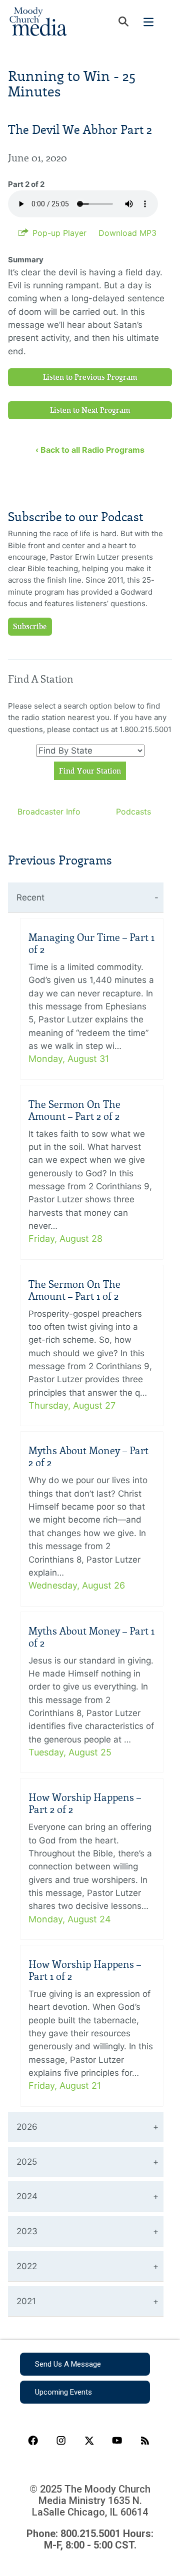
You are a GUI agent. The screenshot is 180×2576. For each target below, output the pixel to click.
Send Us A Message (68, 2364)
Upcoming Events (63, 2392)
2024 (27, 2196)
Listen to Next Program (90, 410)
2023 (27, 2231)
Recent (30, 897)
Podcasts (133, 812)
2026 (27, 2127)
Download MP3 (127, 233)
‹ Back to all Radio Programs (90, 450)
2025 (27, 2162)
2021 (26, 2301)
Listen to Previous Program (90, 377)
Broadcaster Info (49, 812)
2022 (27, 2266)
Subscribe (30, 627)
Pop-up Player (59, 233)
